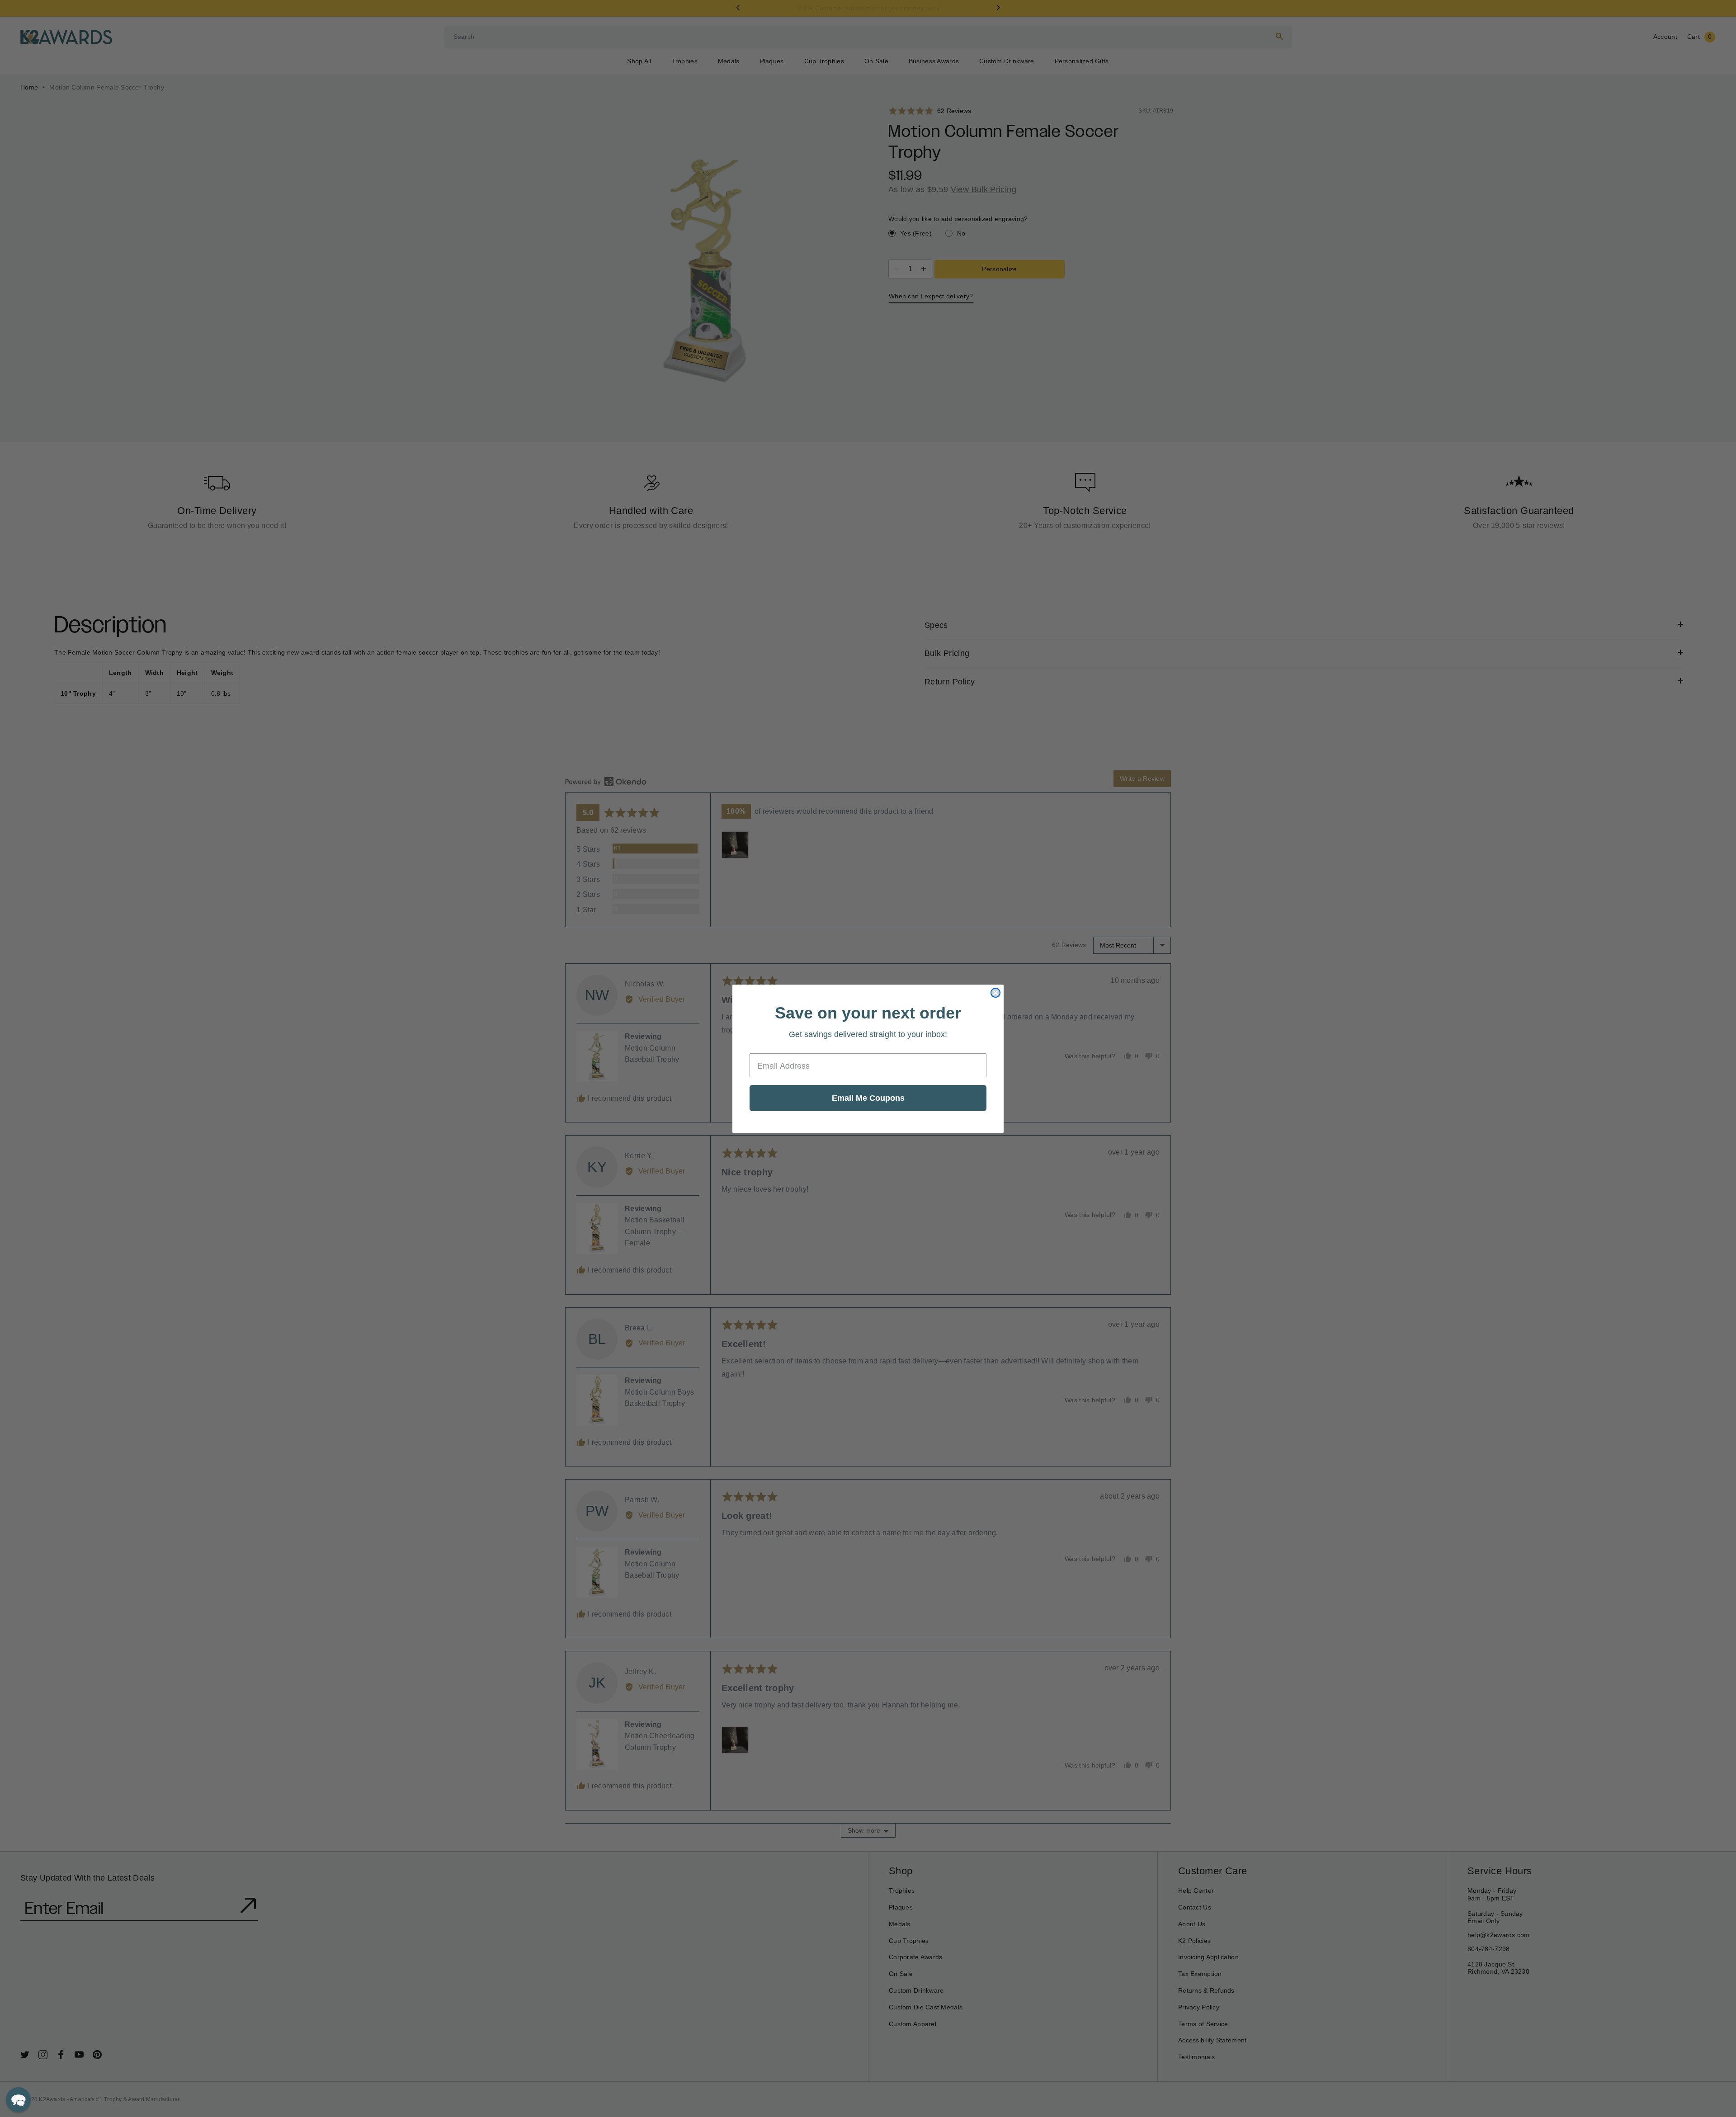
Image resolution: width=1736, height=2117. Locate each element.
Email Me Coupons (868, 1098)
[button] (18, 2100)
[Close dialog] (995, 993)
